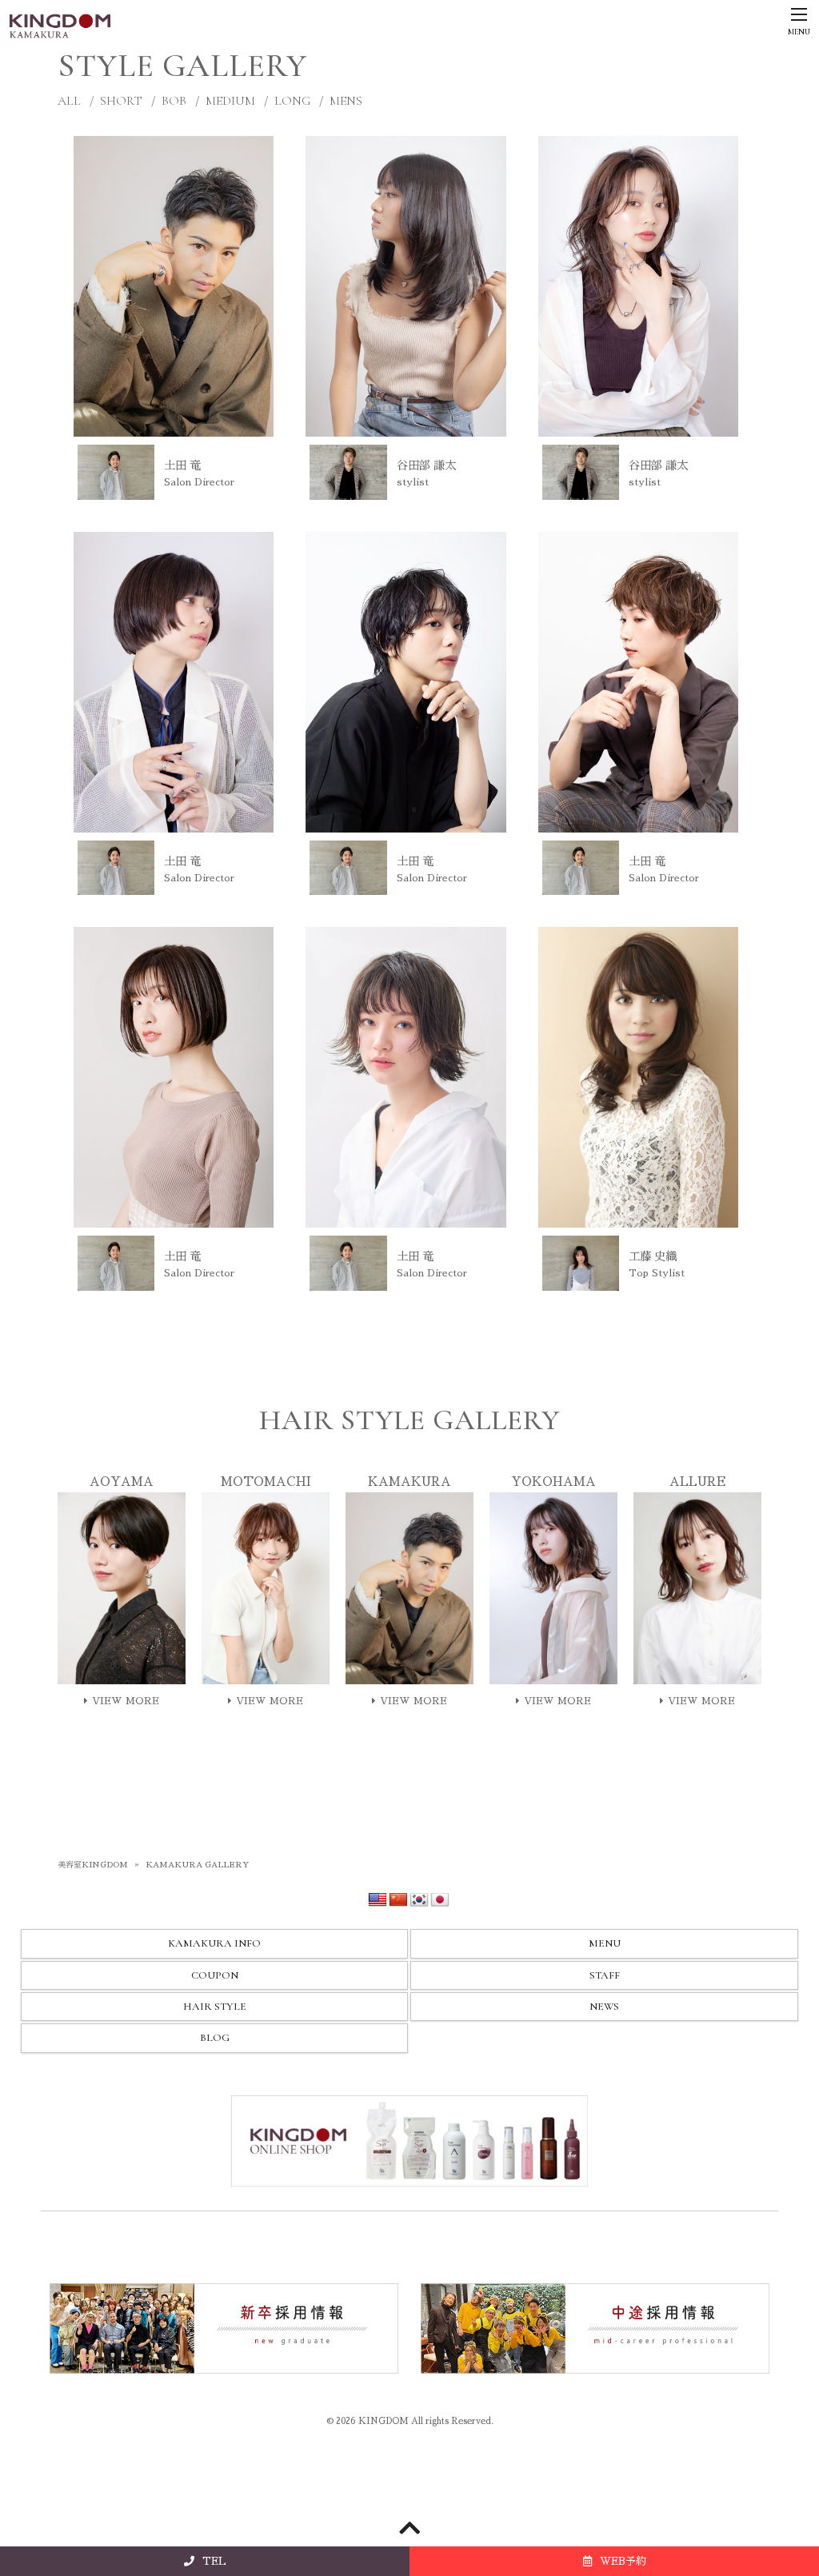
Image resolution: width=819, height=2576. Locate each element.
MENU (605, 1943)
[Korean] (419, 1900)
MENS (346, 101)
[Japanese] (440, 1900)
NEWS (604, 2007)
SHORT (121, 101)
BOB (174, 101)
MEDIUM (230, 101)
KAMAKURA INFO (214, 1943)
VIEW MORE (126, 1701)
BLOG (215, 2038)
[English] (378, 1900)
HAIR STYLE (215, 2007)
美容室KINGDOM (93, 1865)
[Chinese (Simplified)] (398, 1900)
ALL (69, 101)
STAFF (605, 1975)
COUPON (215, 1975)
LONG (292, 101)
